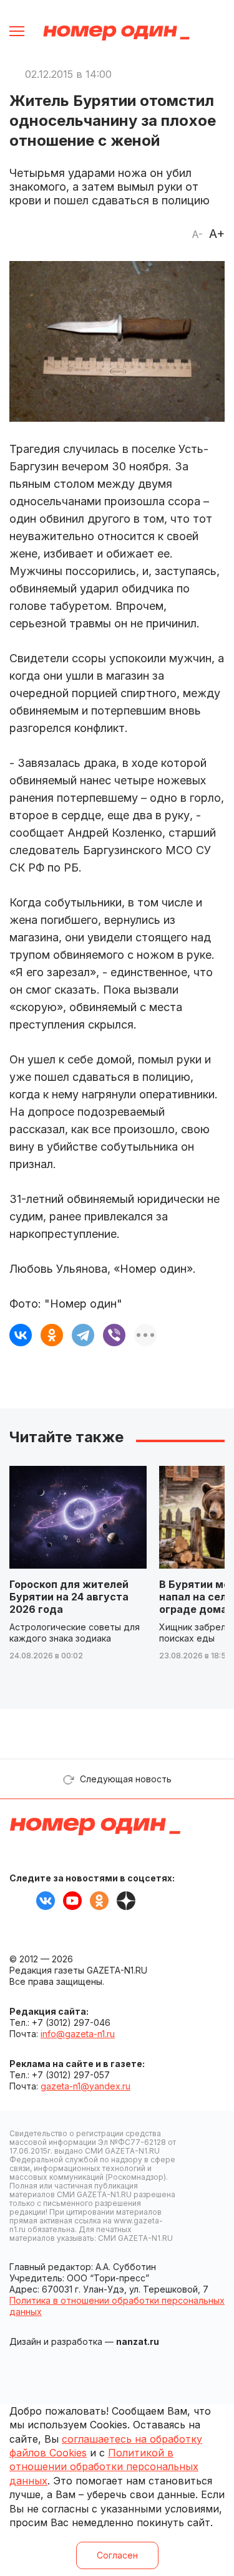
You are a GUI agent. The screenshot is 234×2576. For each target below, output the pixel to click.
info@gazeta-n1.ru (78, 2034)
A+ (217, 234)
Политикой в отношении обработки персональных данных (104, 2467)
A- (197, 234)
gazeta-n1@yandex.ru (85, 2086)
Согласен (117, 2555)
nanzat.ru (138, 2341)
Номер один (116, 33)
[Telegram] (83, 1335)
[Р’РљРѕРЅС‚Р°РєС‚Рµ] (21, 1335)
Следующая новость (126, 1779)
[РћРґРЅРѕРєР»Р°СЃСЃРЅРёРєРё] (52, 1335)
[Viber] (114, 1335)
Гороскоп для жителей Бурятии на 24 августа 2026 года (69, 1597)
